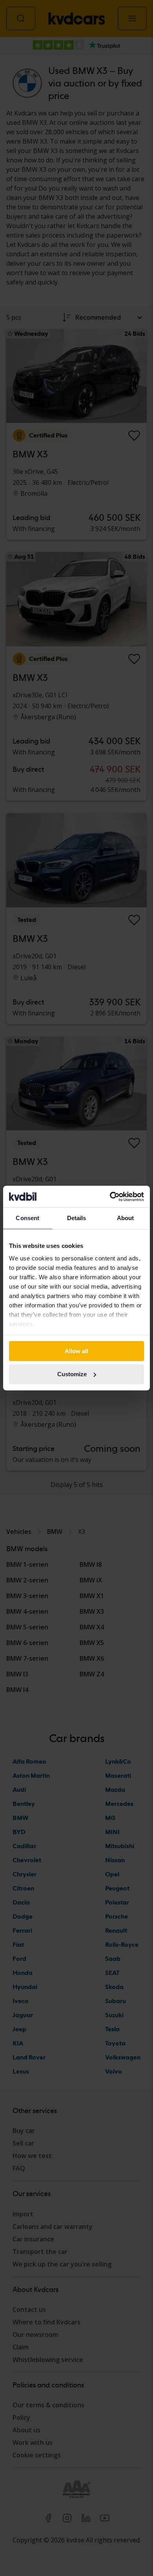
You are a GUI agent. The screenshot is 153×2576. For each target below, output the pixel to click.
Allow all (76, 1351)
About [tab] (126, 1218)
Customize (72, 1374)
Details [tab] (77, 1218)
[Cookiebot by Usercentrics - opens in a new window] (110, 1197)
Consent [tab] (27, 1218)
